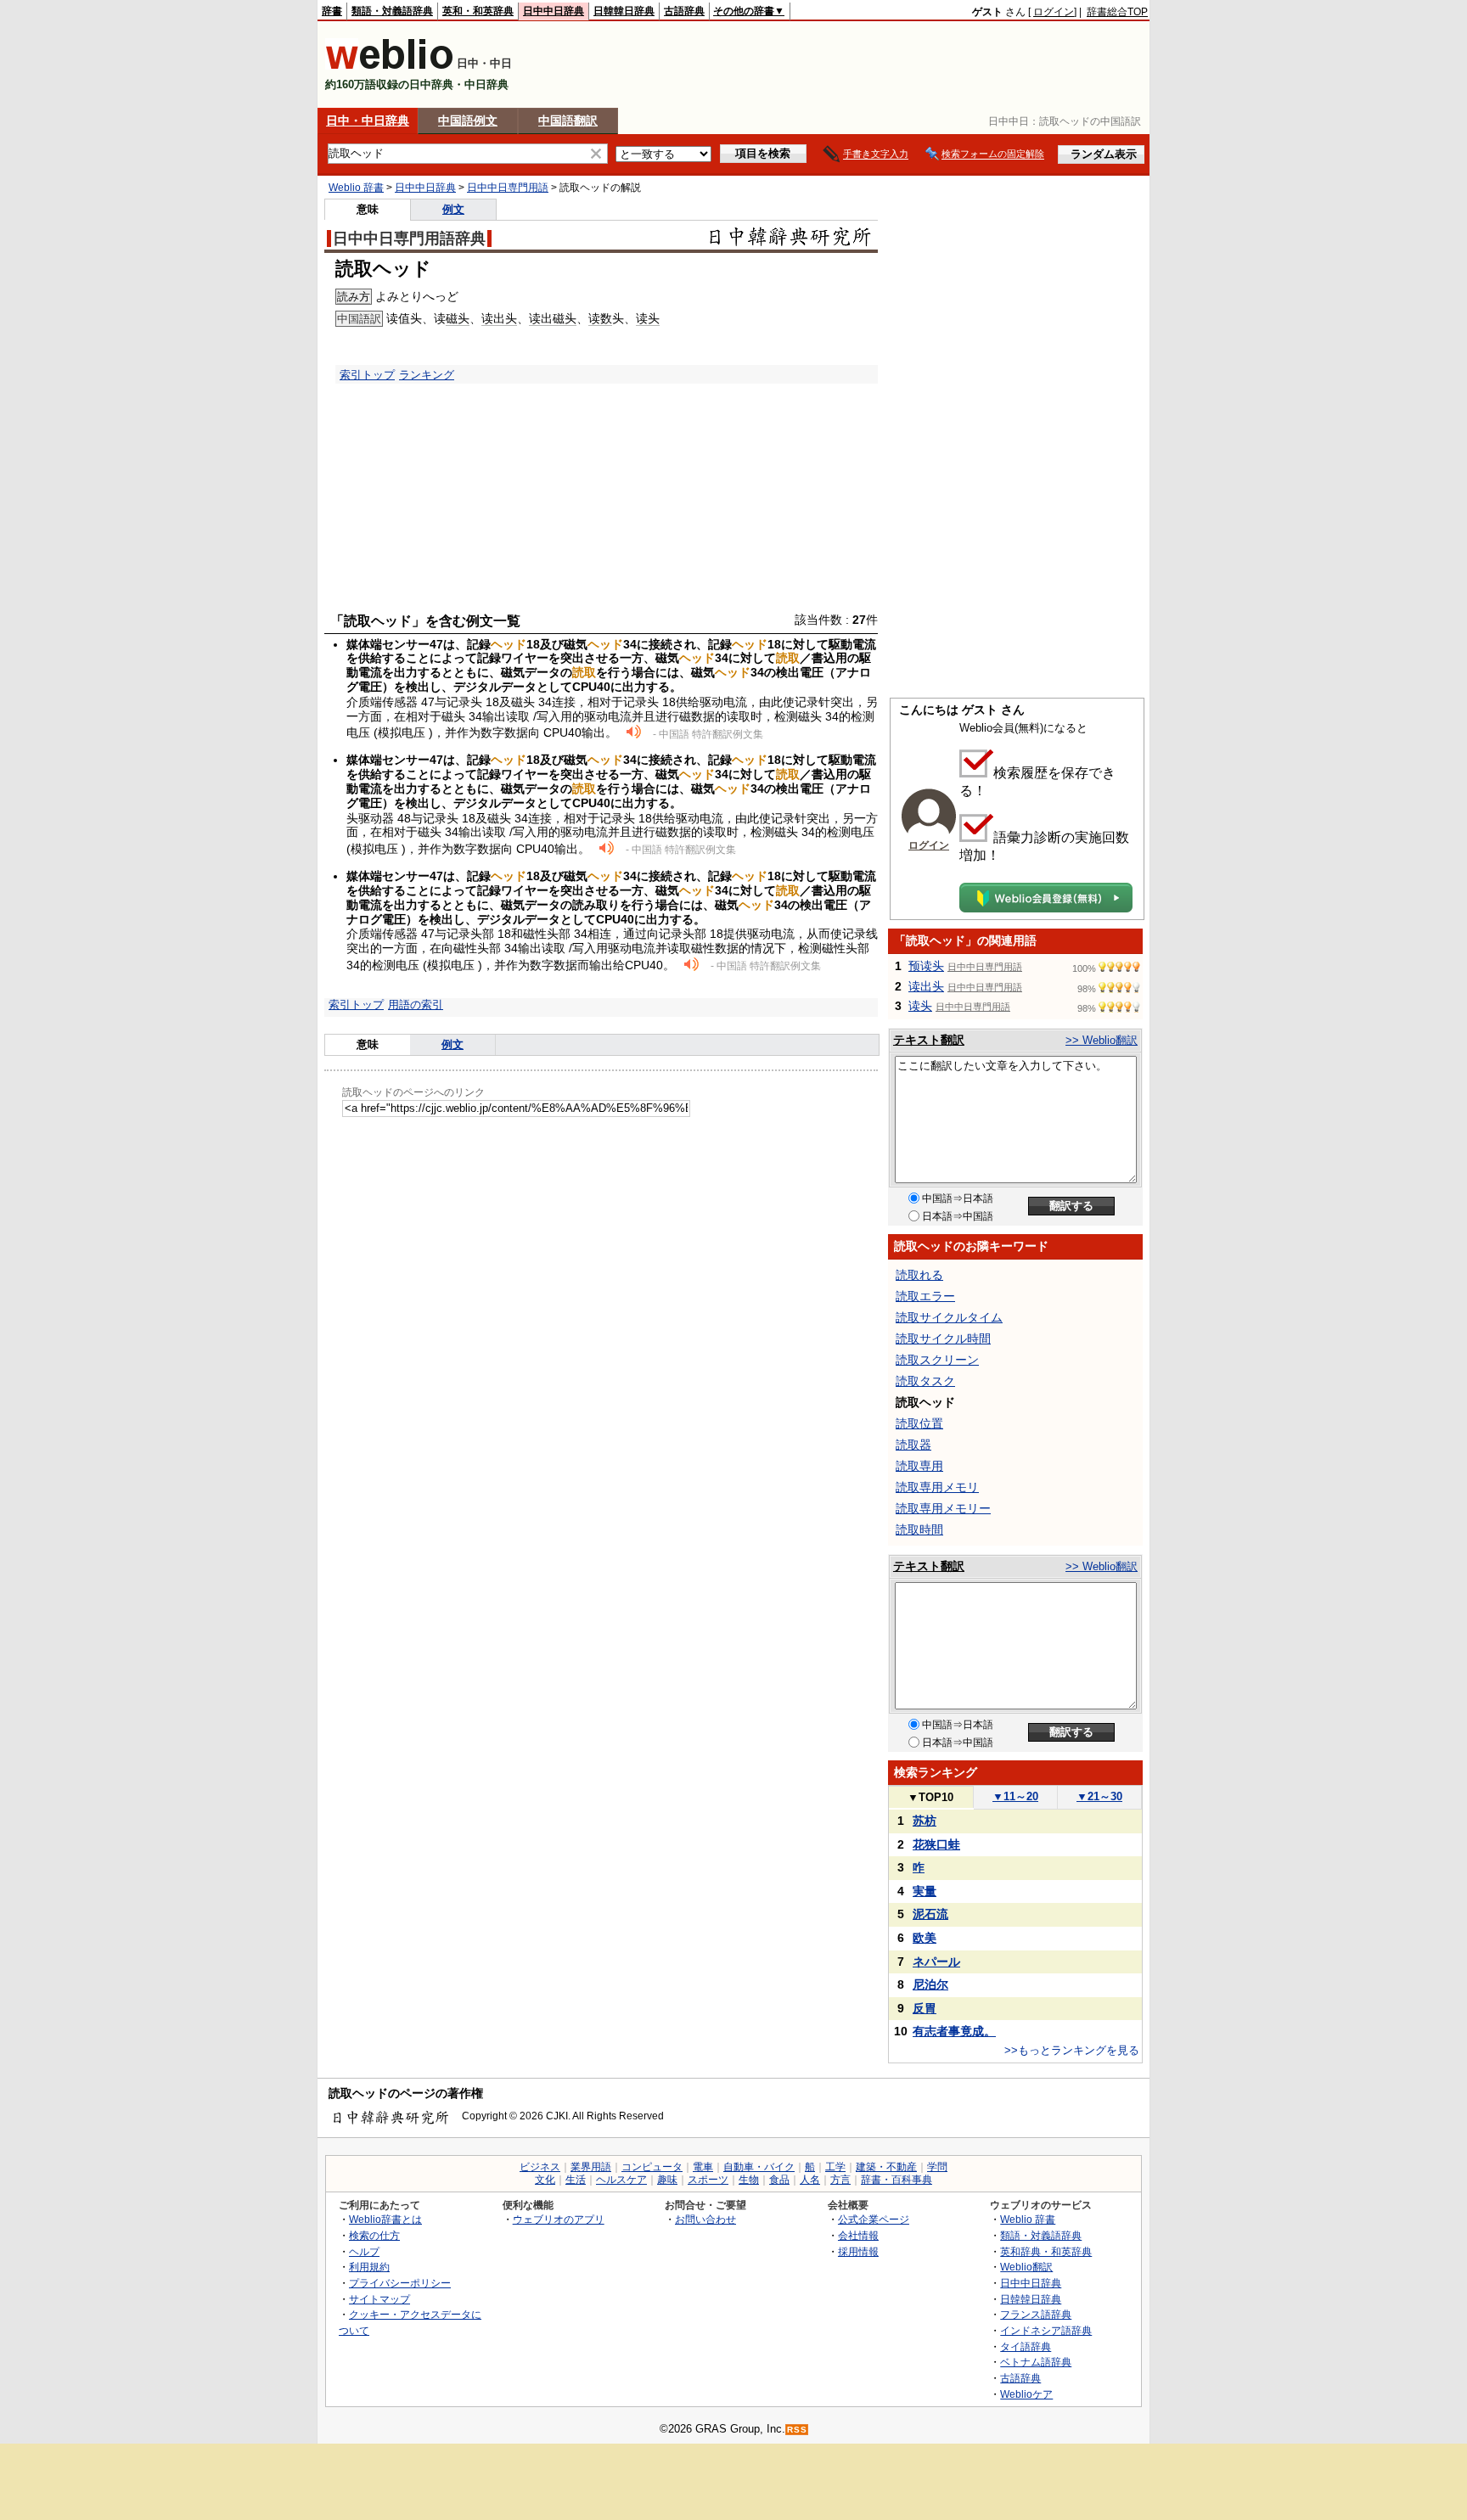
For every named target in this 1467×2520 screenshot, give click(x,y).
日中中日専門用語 (508, 188)
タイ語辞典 (1026, 2346)
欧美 (925, 1938)
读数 (600, 318)
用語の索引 (416, 1005)
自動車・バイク (759, 2167)
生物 (749, 2180)
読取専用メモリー (943, 1508)
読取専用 (919, 1466)
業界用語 (591, 2167)
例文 (453, 209)
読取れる (919, 1275)
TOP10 (930, 1797)
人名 (810, 2180)
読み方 (354, 297)
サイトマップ (379, 2299)
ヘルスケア (621, 2180)
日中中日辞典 (554, 11)
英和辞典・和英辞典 (1046, 2251)
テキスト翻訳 (929, 1040)
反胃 (925, 2008)
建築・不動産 (886, 2167)
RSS (797, 2430)
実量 (925, 1891)
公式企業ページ (874, 2219)
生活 (576, 2180)
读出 (541, 318)
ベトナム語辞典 (1036, 2362)
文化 (545, 2180)
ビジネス (540, 2167)
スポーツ (708, 2180)
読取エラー (925, 1296)
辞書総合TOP (1117, 12)
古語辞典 (684, 11)
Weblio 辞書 (356, 188)
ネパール (936, 1962)
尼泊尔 (930, 1984)
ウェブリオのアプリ (559, 2219)
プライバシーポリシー (400, 2283)
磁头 (458, 318)
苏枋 (925, 1821)
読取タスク (925, 1381)
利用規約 (369, 2267)
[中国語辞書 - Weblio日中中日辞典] (389, 66)
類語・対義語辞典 (392, 11)
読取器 (913, 1445)
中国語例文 (468, 121)
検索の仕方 (374, 2235)
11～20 (1015, 1796)
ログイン (1054, 12)
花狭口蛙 (936, 1844)
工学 (835, 2167)
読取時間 (919, 1529)
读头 (648, 318)
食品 (779, 2180)
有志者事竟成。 (954, 2031)
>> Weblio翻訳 (1102, 1040)
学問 (937, 2167)
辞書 (332, 11)
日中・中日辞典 (368, 121)
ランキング (427, 375)
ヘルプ (364, 2251)
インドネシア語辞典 (1046, 2330)
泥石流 (930, 1914)
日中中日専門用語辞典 (409, 239)
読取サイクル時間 (943, 1339)
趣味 (667, 2180)
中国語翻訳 (568, 121)
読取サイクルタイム (949, 1317)
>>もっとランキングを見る (1072, 2050)
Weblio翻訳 (1026, 2267)
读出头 (499, 318)
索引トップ (367, 375)
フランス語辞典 (1036, 2314)
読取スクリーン (937, 1360)
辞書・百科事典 (896, 2180)
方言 (840, 2180)
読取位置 (919, 1423)
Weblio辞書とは (385, 2219)
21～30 (1099, 1796)
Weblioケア (1026, 2394)
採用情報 (858, 2251)
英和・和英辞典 (478, 11)
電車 (703, 2167)
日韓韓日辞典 (624, 11)
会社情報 (858, 2235)
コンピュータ (652, 2167)
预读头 (926, 966)
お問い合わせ (705, 2219)
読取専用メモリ (937, 1487)
